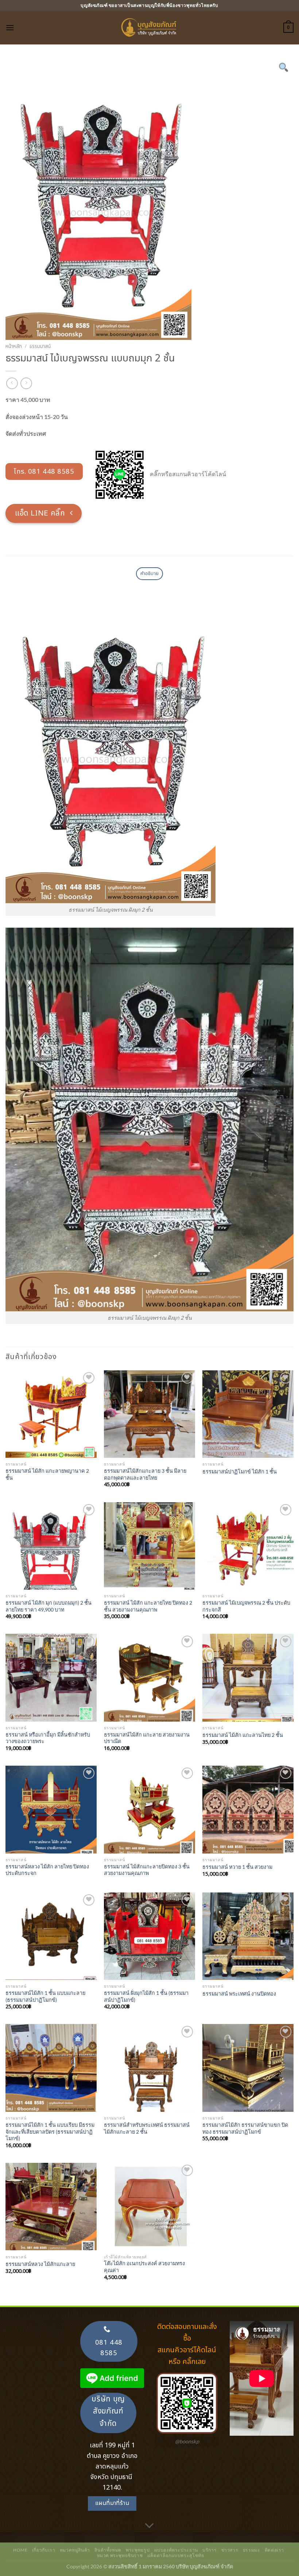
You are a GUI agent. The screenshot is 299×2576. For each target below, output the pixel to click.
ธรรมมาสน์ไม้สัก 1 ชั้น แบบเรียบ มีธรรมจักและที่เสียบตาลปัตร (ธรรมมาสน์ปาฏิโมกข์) (50, 2131)
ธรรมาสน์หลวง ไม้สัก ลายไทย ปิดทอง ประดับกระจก (47, 1870)
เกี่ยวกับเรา (44, 2550)
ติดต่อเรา (274, 2550)
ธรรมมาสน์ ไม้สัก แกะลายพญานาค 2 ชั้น (47, 1474)
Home (20, 2550)
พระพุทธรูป (138, 2550)
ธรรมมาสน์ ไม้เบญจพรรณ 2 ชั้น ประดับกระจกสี (246, 1606)
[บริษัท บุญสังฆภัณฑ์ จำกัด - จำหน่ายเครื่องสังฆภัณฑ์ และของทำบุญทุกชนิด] (149, 28)
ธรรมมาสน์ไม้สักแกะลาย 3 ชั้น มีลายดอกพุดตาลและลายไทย (145, 1474)
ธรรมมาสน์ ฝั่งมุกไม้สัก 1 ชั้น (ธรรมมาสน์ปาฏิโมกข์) (146, 1996)
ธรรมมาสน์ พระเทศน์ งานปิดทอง (239, 1994)
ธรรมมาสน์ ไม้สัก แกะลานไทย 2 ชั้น (243, 1735)
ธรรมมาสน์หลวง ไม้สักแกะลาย (40, 2264)
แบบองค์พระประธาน (176, 2550)
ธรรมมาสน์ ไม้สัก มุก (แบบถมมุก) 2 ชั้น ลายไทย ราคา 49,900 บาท (48, 1606)
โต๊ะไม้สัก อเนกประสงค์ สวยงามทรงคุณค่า (144, 2267)
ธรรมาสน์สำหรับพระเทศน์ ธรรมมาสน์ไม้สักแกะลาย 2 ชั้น (147, 2128)
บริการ (209, 2550)
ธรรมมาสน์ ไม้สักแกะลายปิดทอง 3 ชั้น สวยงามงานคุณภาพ (147, 1870)
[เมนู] (10, 28)
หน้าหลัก (14, 347)
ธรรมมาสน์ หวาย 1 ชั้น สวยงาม (237, 1867)
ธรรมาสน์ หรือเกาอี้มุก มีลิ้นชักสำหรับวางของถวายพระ (48, 1738)
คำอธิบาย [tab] (150, 573)
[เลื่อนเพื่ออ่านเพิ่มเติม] (149, 2526)
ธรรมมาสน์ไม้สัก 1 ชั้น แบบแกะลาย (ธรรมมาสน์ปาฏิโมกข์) (45, 1996)
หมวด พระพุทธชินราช (120, 2555)
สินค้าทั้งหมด (108, 2550)
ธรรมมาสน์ (40, 347)
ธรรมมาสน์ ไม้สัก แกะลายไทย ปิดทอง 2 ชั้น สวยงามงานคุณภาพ (148, 1606)
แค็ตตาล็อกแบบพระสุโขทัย (176, 2555)
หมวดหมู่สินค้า (75, 2550)
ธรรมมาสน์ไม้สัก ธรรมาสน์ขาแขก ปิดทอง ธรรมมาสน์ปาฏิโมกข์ (245, 2128)
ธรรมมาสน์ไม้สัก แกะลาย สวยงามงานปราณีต (147, 1738)
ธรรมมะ (252, 2550)
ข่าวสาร (230, 2550)
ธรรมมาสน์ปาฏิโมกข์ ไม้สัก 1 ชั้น (240, 1471)
